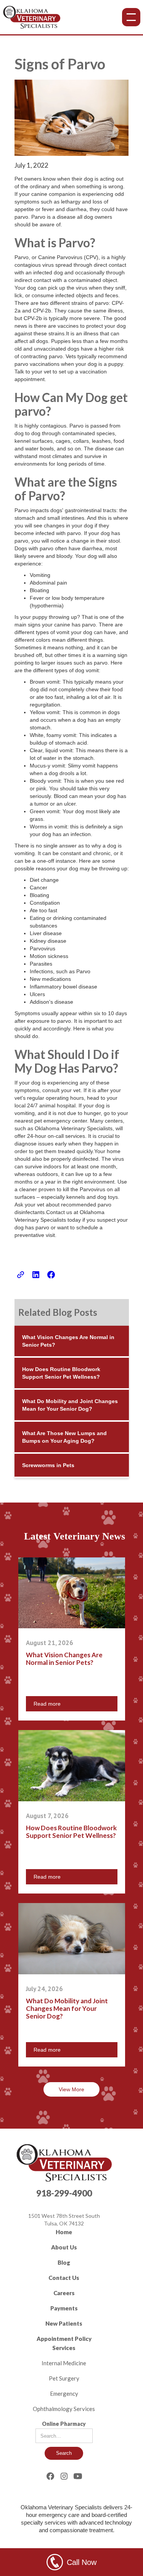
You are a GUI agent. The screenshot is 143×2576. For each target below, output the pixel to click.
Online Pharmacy (64, 2424)
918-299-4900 (64, 2193)
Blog (64, 2262)
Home (64, 2232)
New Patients (64, 2323)
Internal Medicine (64, 2363)
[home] (32, 17)
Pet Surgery (64, 2378)
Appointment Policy (64, 2339)
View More (71, 2089)
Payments (64, 2308)
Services (64, 2348)
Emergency (64, 2393)
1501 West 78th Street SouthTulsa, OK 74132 (64, 2220)
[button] (131, 17)
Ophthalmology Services (64, 2409)
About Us (64, 2247)
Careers (64, 2293)
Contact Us (64, 2278)
